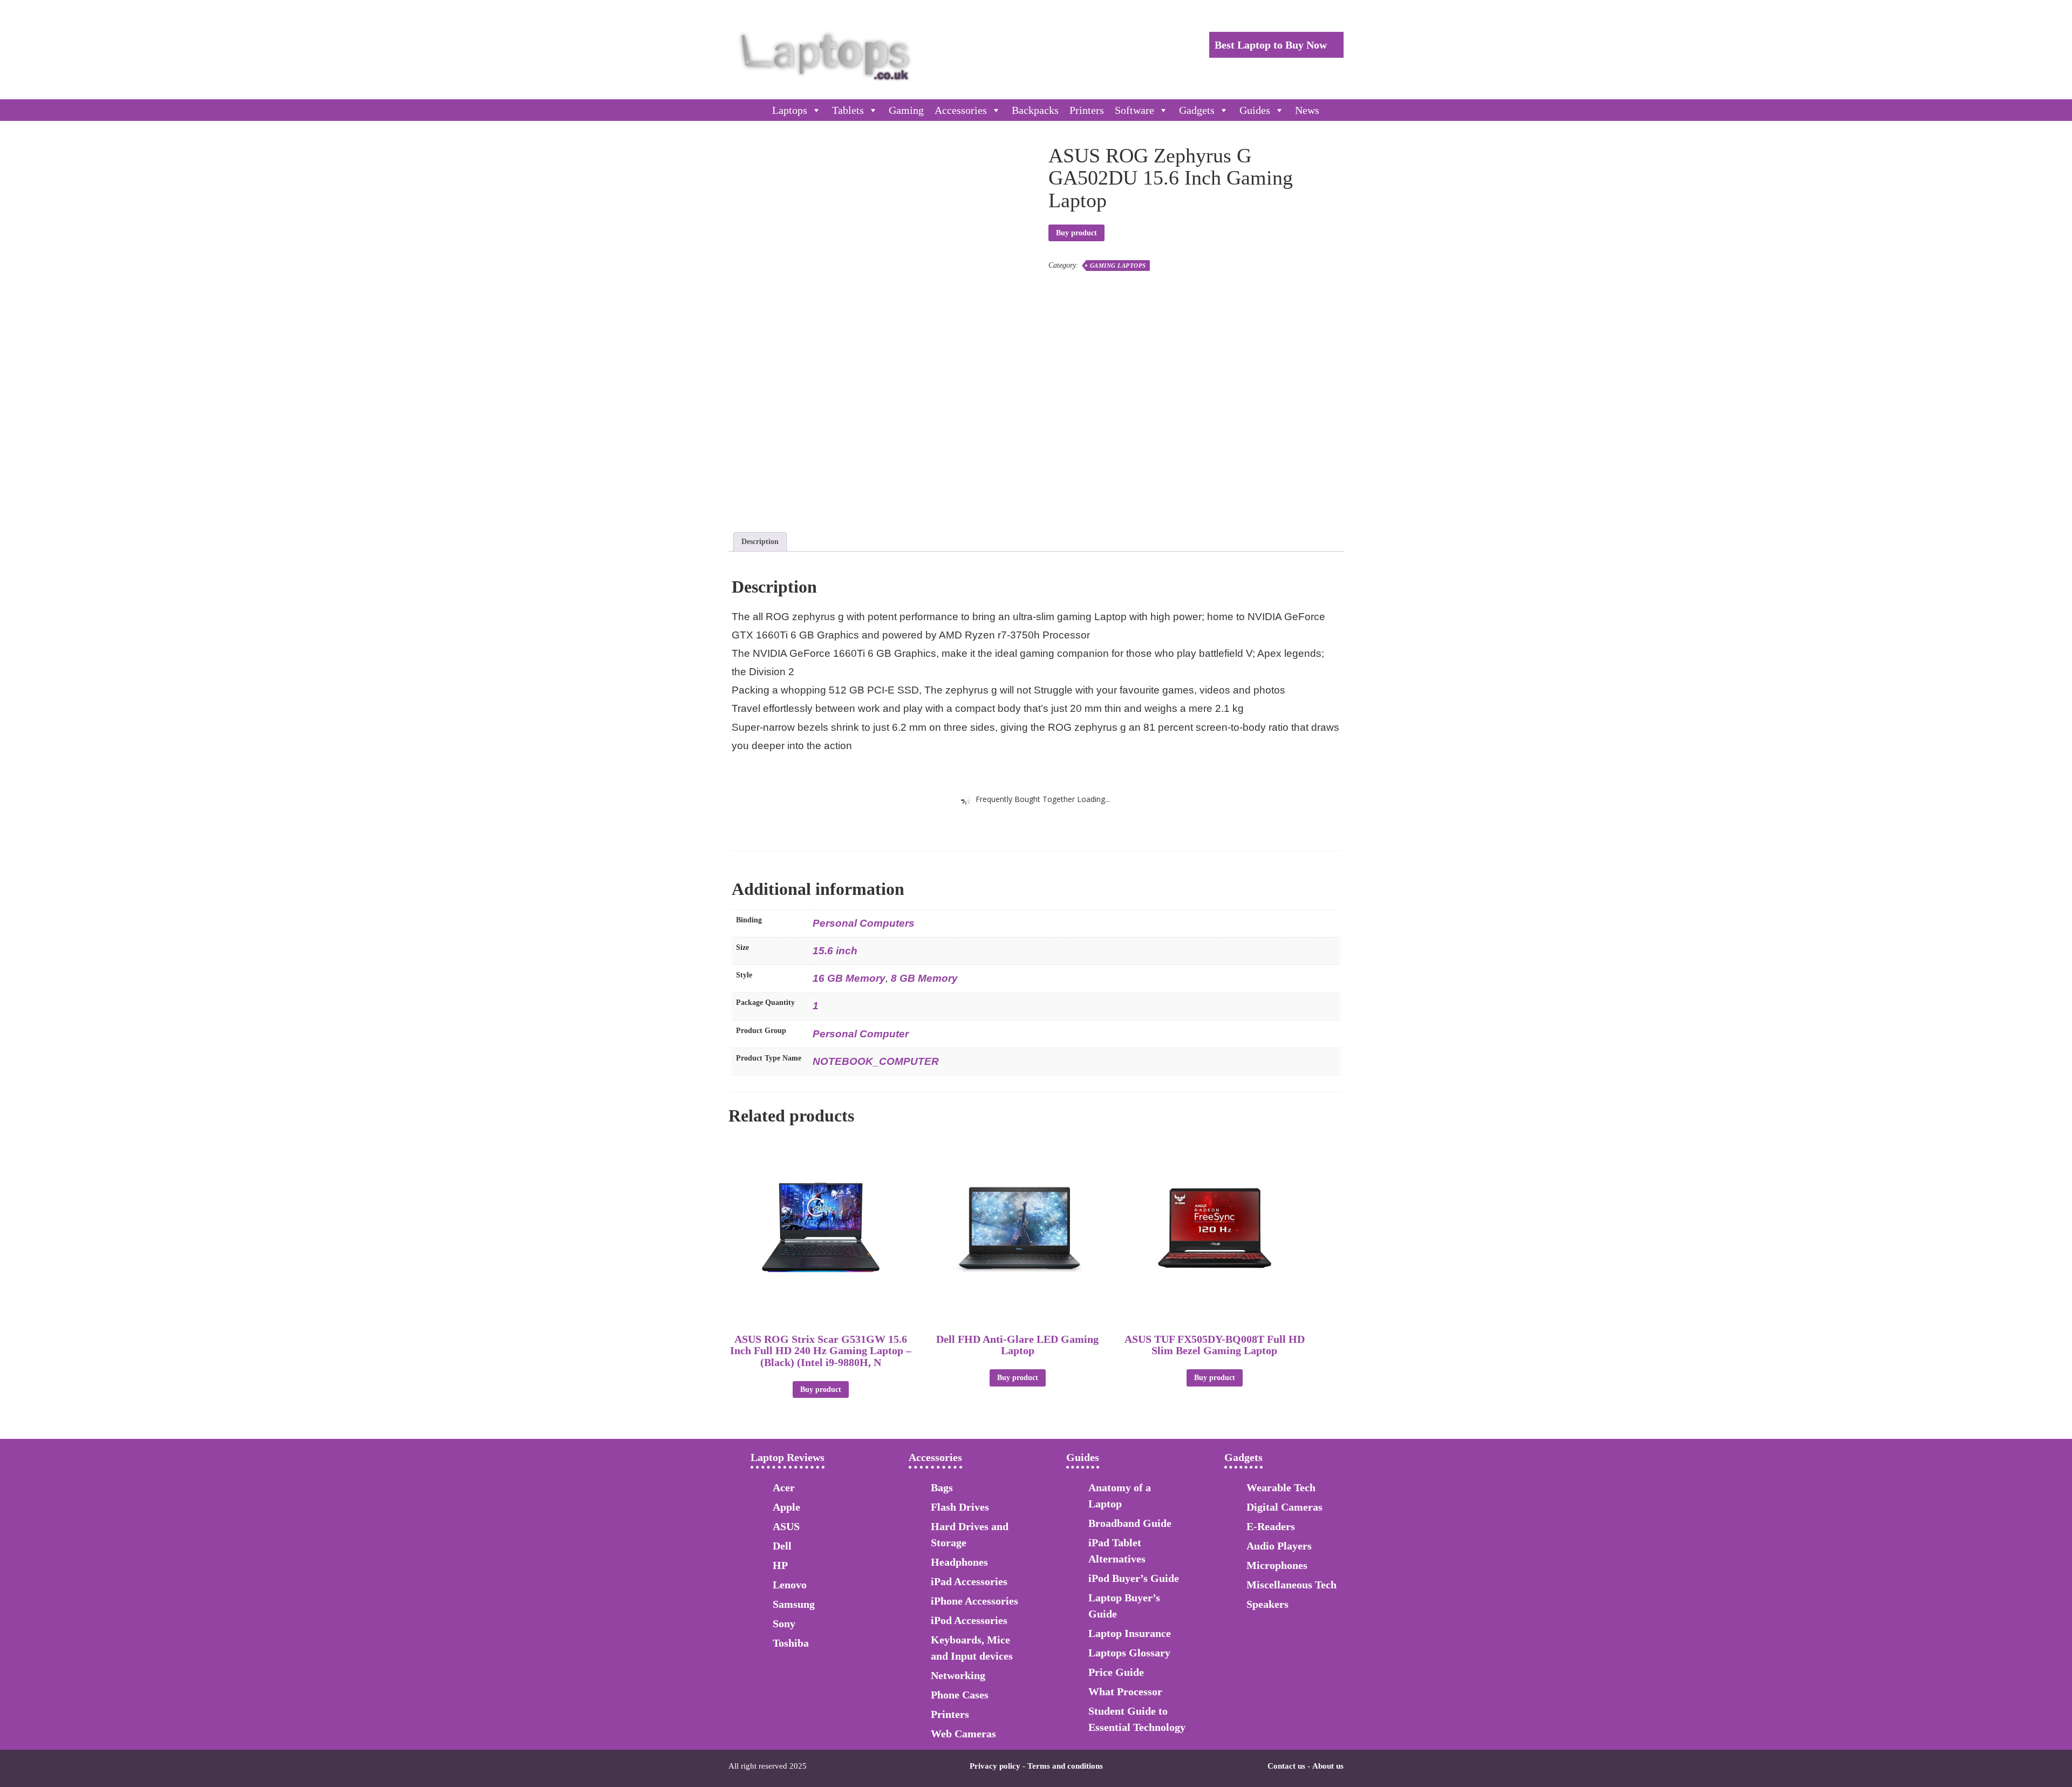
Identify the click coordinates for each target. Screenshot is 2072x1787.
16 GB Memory (849, 978)
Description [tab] (760, 542)
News (1307, 110)
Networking (958, 1675)
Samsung (794, 1604)
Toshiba (791, 1643)
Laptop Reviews (788, 1457)
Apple (786, 1507)
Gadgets (1197, 110)
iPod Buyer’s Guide (1134, 1578)
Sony (784, 1623)
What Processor (1125, 1691)
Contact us (1286, 1766)
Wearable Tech (1281, 1487)
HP (780, 1565)
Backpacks (1035, 110)
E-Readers (1271, 1526)
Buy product (1076, 233)
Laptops (790, 110)
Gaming (906, 110)
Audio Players (1279, 1546)
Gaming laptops (1118, 266)
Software (1134, 110)
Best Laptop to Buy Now (1272, 45)
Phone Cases (960, 1695)
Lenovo (790, 1585)
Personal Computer (861, 1034)
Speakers (1267, 1604)
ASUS (786, 1526)
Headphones (959, 1562)
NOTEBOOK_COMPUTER (876, 1061)
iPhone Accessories (974, 1601)
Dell (782, 1546)
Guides (1255, 110)
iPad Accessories (969, 1581)
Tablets (848, 110)
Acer (784, 1487)
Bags (942, 1487)
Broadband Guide (1130, 1523)
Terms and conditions (1065, 1766)
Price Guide (1116, 1672)
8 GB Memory (924, 978)
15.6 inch (835, 951)
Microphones (1277, 1565)
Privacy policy (995, 1766)
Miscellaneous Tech (1291, 1585)
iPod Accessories (969, 1620)
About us (1328, 1766)
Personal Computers (864, 923)
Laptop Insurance (1130, 1633)
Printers (1087, 110)
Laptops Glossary (1129, 1653)
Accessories (961, 110)
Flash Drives (960, 1507)
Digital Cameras (1284, 1507)
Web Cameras (963, 1734)
